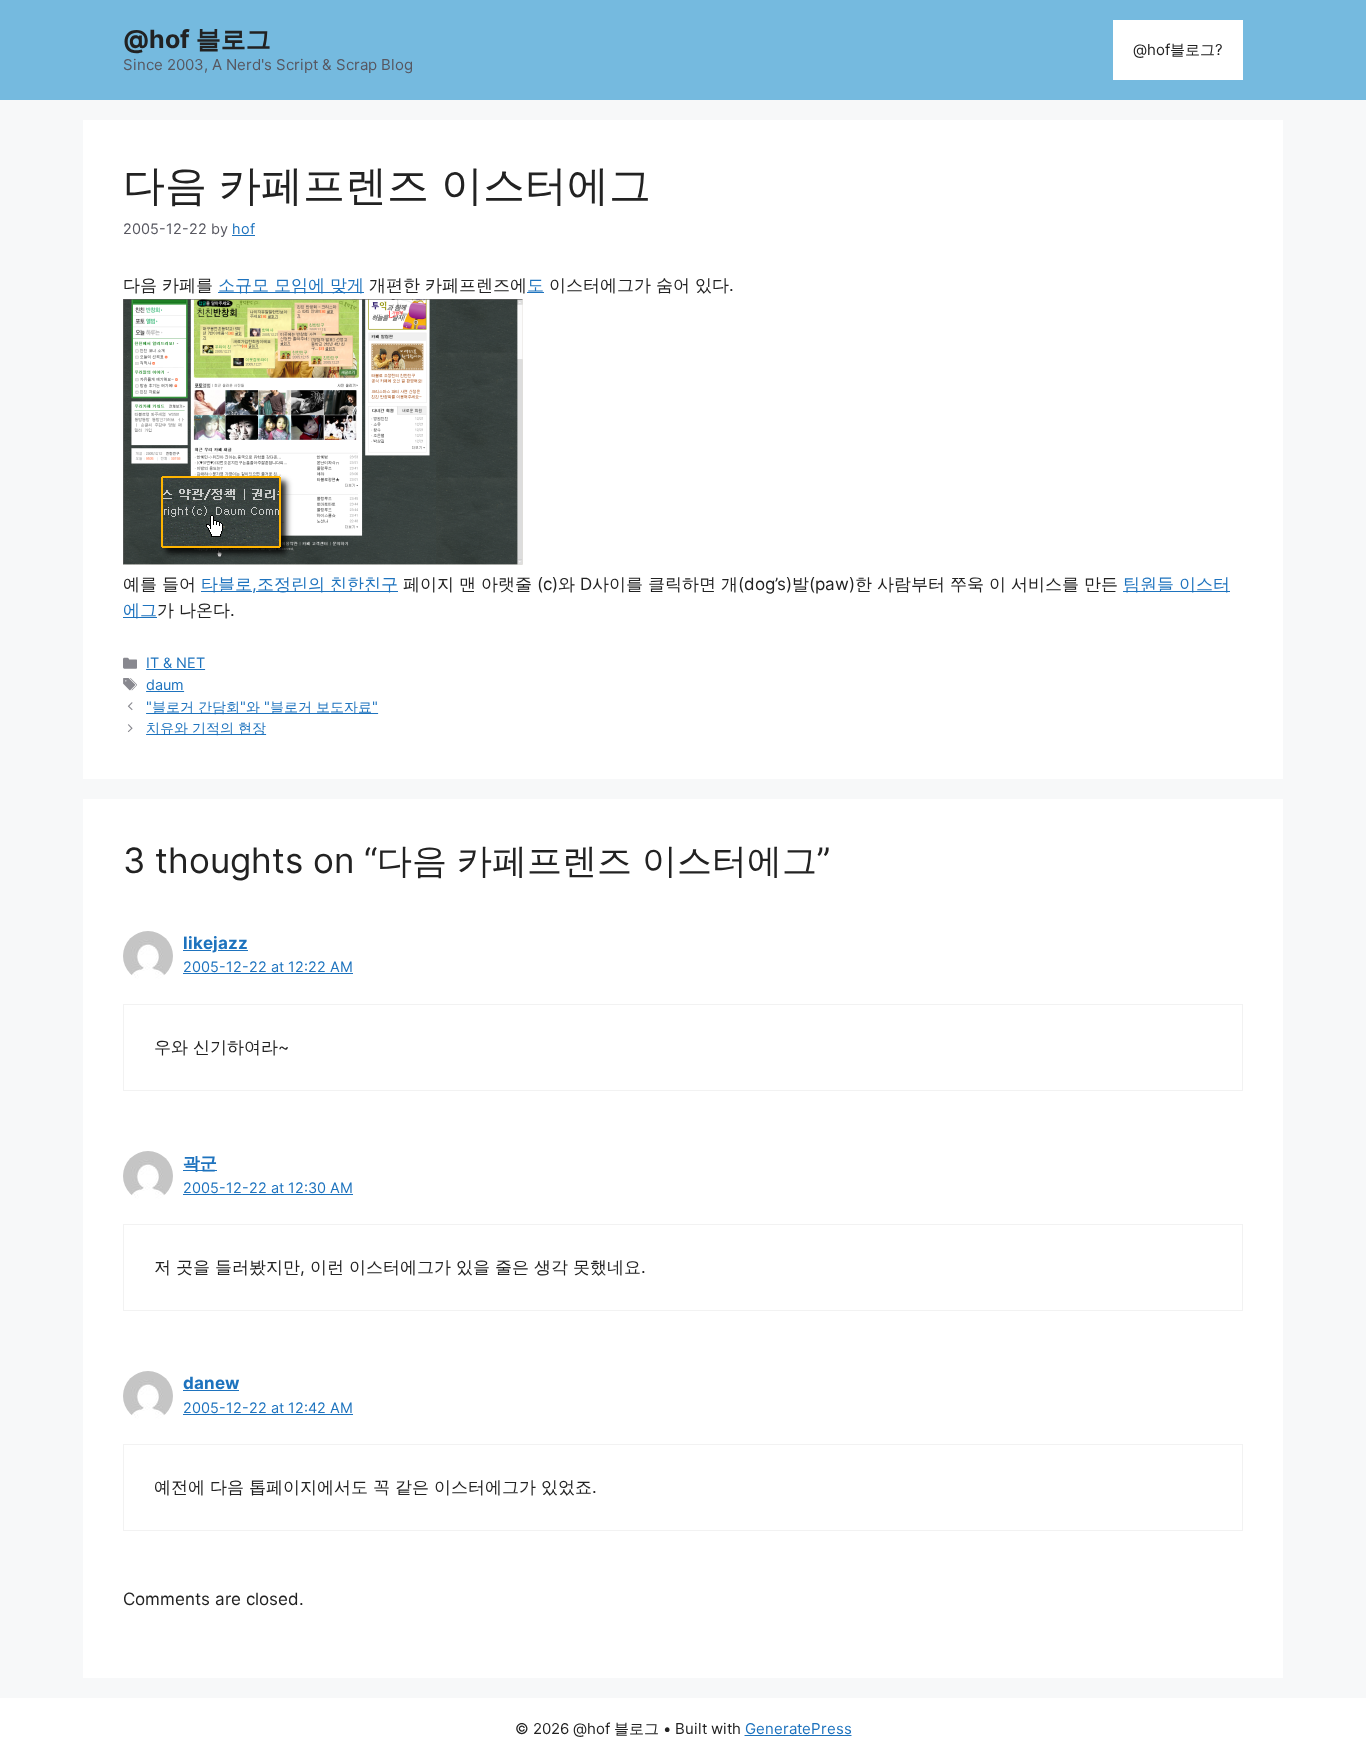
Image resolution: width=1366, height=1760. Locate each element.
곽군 (200, 1163)
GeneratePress (798, 1728)
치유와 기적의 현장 (206, 727)
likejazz (215, 943)
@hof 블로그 (197, 39)
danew (211, 1383)
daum (165, 684)
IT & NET (175, 662)
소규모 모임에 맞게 (291, 285)
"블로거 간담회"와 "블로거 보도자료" (262, 706)
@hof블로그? (1178, 49)
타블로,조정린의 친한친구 (299, 584)
